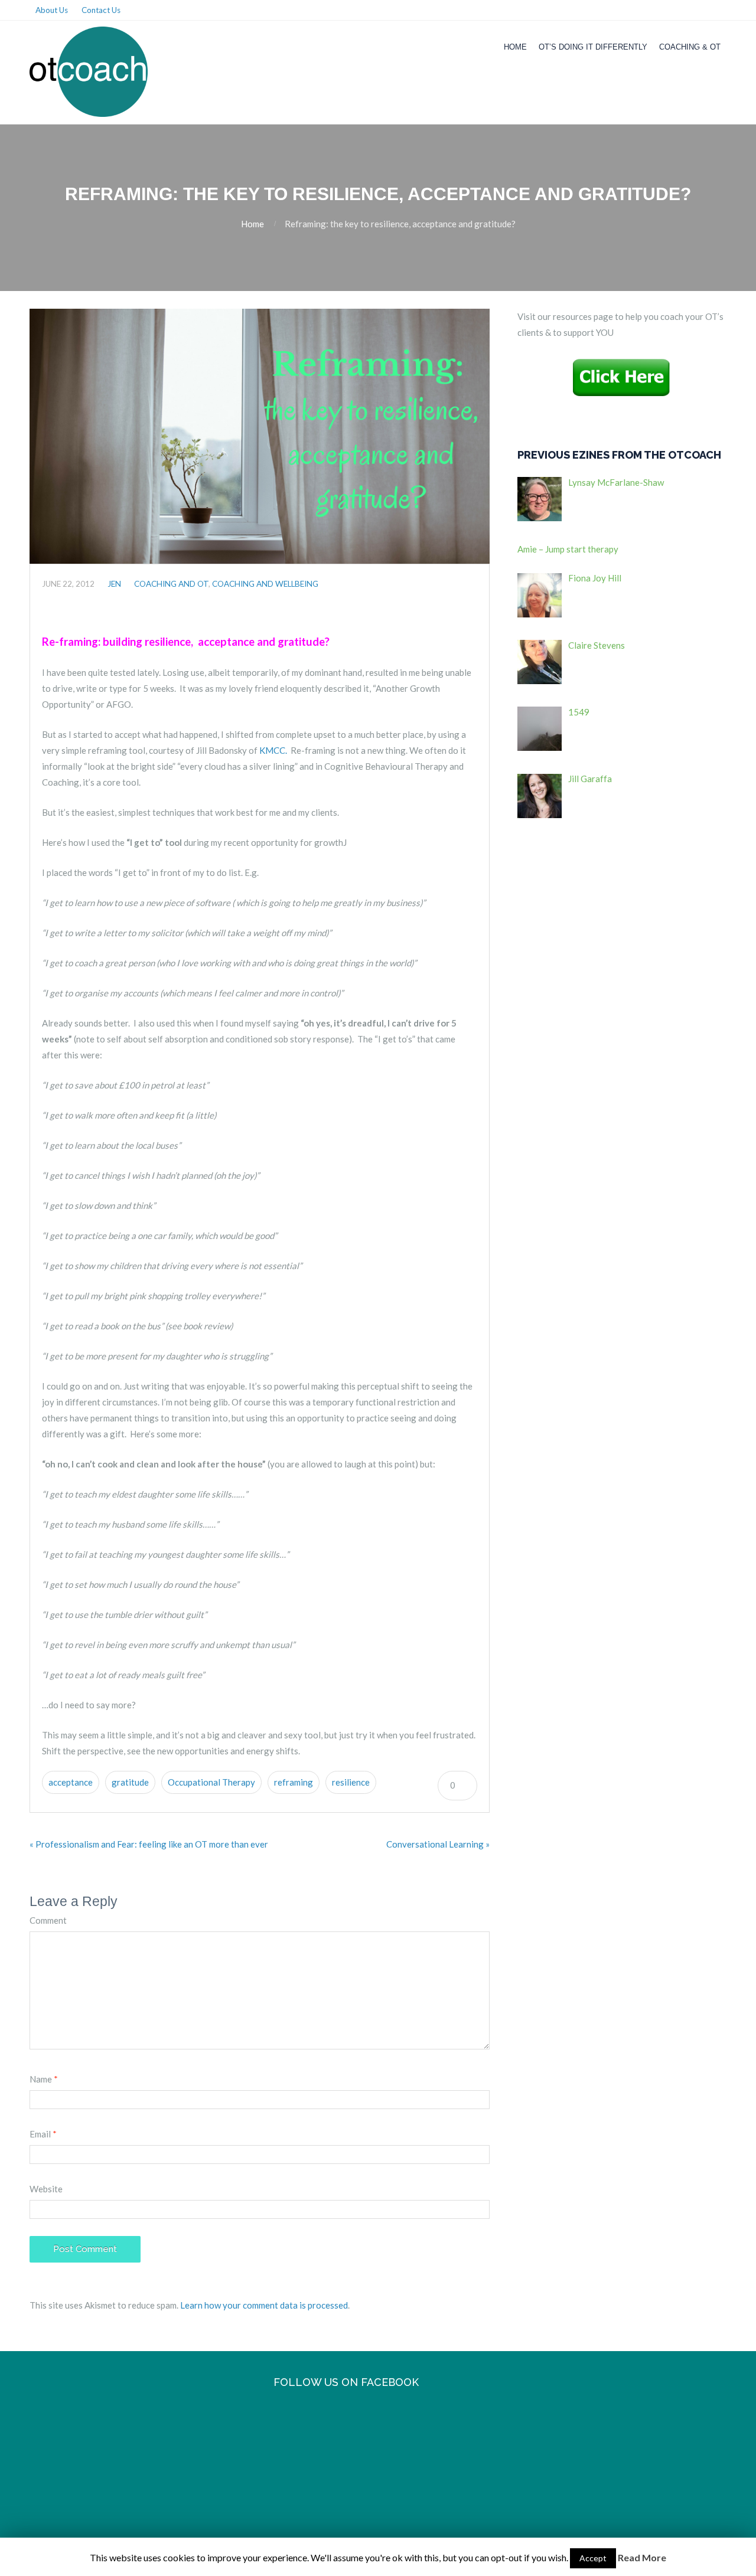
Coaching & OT (690, 47)
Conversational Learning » (438, 1844)
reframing (294, 1782)
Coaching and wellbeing (265, 584)
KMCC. (274, 750)
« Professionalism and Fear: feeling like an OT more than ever (149, 1844)
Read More (642, 2557)
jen (114, 584)
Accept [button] (593, 2558)
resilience (351, 1782)
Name (44, 2079)
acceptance (71, 1782)
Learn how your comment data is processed (264, 2305)
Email (43, 2134)
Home (515, 47)
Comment (48, 1920)
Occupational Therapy (211, 1782)
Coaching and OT (171, 584)
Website (46, 2189)
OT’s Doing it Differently (593, 47)
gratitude (130, 1782)
